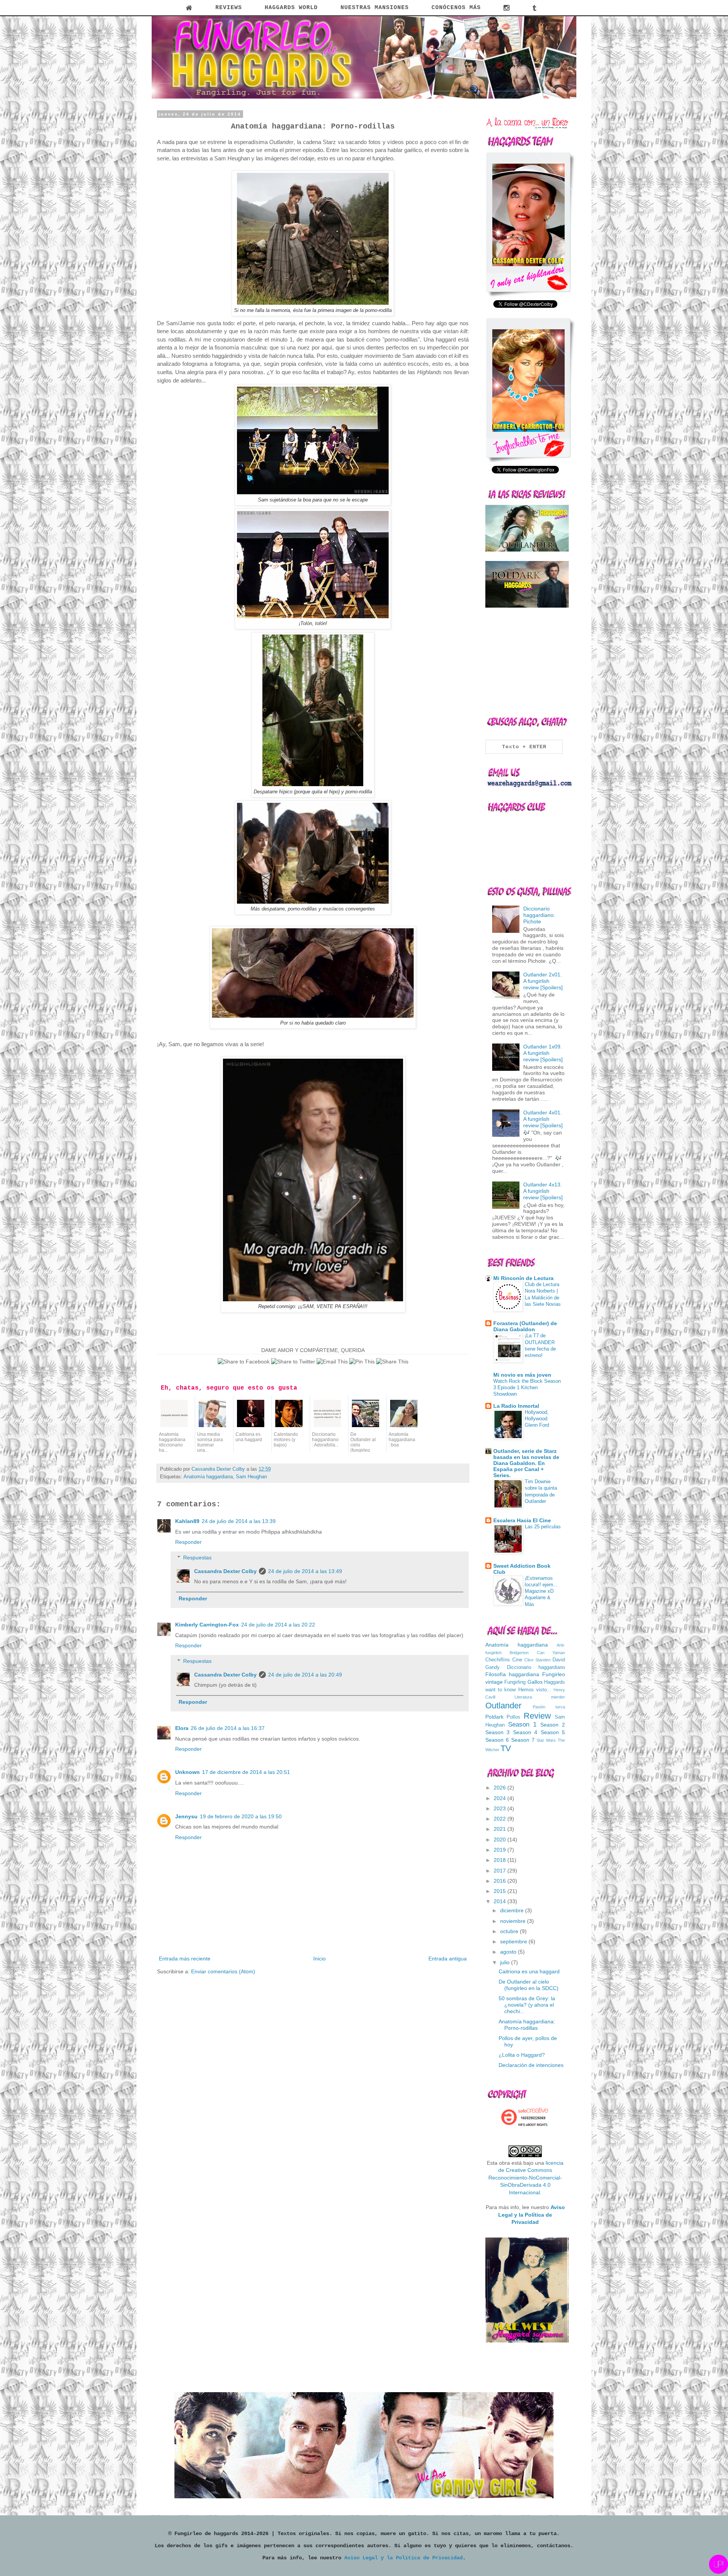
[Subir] (719, 2565)
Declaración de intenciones (531, 2065)
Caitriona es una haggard (529, 1971)
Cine (517, 1660)
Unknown (187, 1772)
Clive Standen (537, 1660)
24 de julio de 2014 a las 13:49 (305, 1571)
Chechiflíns (498, 1660)
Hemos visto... (535, 1690)
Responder (188, 1542)
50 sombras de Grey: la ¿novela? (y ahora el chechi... (527, 2005)
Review (537, 1716)
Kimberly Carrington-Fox (207, 1625)
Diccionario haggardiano (536, 1667)
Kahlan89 (187, 1521)
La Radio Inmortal (516, 1406)
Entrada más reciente (185, 1959)
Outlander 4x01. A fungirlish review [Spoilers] (543, 1119)
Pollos (513, 1717)
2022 (500, 1819)
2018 (500, 1860)
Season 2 (553, 1725)
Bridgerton (519, 1653)
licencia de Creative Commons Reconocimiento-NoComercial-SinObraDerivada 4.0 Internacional (526, 2178)
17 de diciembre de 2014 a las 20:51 (246, 1772)
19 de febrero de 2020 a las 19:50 (241, 1816)
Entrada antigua (448, 1959)
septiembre (514, 1941)
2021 (500, 1829)
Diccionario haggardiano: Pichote (539, 915)
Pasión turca (549, 1707)
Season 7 (523, 1740)
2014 (500, 1901)
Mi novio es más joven (522, 1375)
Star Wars (546, 1740)
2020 (500, 1840)
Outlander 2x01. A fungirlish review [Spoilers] (543, 981)
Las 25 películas (543, 1527)
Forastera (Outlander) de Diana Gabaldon (525, 1326)
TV (506, 1748)
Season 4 (525, 1732)
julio (506, 1962)
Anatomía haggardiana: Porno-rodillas (527, 2025)
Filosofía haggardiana (512, 1674)
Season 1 (522, 1724)
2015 (500, 1891)
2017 (500, 1871)
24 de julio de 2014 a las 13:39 (239, 1521)
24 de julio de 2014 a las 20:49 (305, 1675)
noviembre (514, 1921)
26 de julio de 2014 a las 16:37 (228, 1728)
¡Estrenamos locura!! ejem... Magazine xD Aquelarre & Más (541, 1591)
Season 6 (497, 1740)
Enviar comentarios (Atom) (223, 1971)
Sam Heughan (251, 1477)
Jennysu (186, 1816)
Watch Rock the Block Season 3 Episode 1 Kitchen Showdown (527, 1388)
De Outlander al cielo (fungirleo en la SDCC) (529, 1985)
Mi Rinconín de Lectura (523, 1278)
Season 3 (497, 1732)
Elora (182, 1728)
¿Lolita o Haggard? (522, 2055)
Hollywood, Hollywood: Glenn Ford (537, 1419)
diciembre (513, 1910)
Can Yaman (551, 1653)
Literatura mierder (540, 1697)
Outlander (503, 1706)
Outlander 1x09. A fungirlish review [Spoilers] (543, 1053)
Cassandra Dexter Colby (225, 1571)
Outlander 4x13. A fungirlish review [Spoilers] (543, 1191)
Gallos (535, 1682)
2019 (500, 1850)
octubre (510, 1931)
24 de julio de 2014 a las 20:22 (278, 1625)
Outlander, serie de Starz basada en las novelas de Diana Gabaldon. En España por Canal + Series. (526, 1463)
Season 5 (553, 1732)
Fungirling (515, 1682)
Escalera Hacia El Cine (522, 1520)
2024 (500, 1798)
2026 (500, 1788)
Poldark (494, 1717)
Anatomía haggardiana (208, 1477)
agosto (509, 1952)
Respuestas (197, 1558)
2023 (500, 1808)
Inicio (319, 1959)
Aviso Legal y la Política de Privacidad (403, 2558)
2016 (500, 1881)
